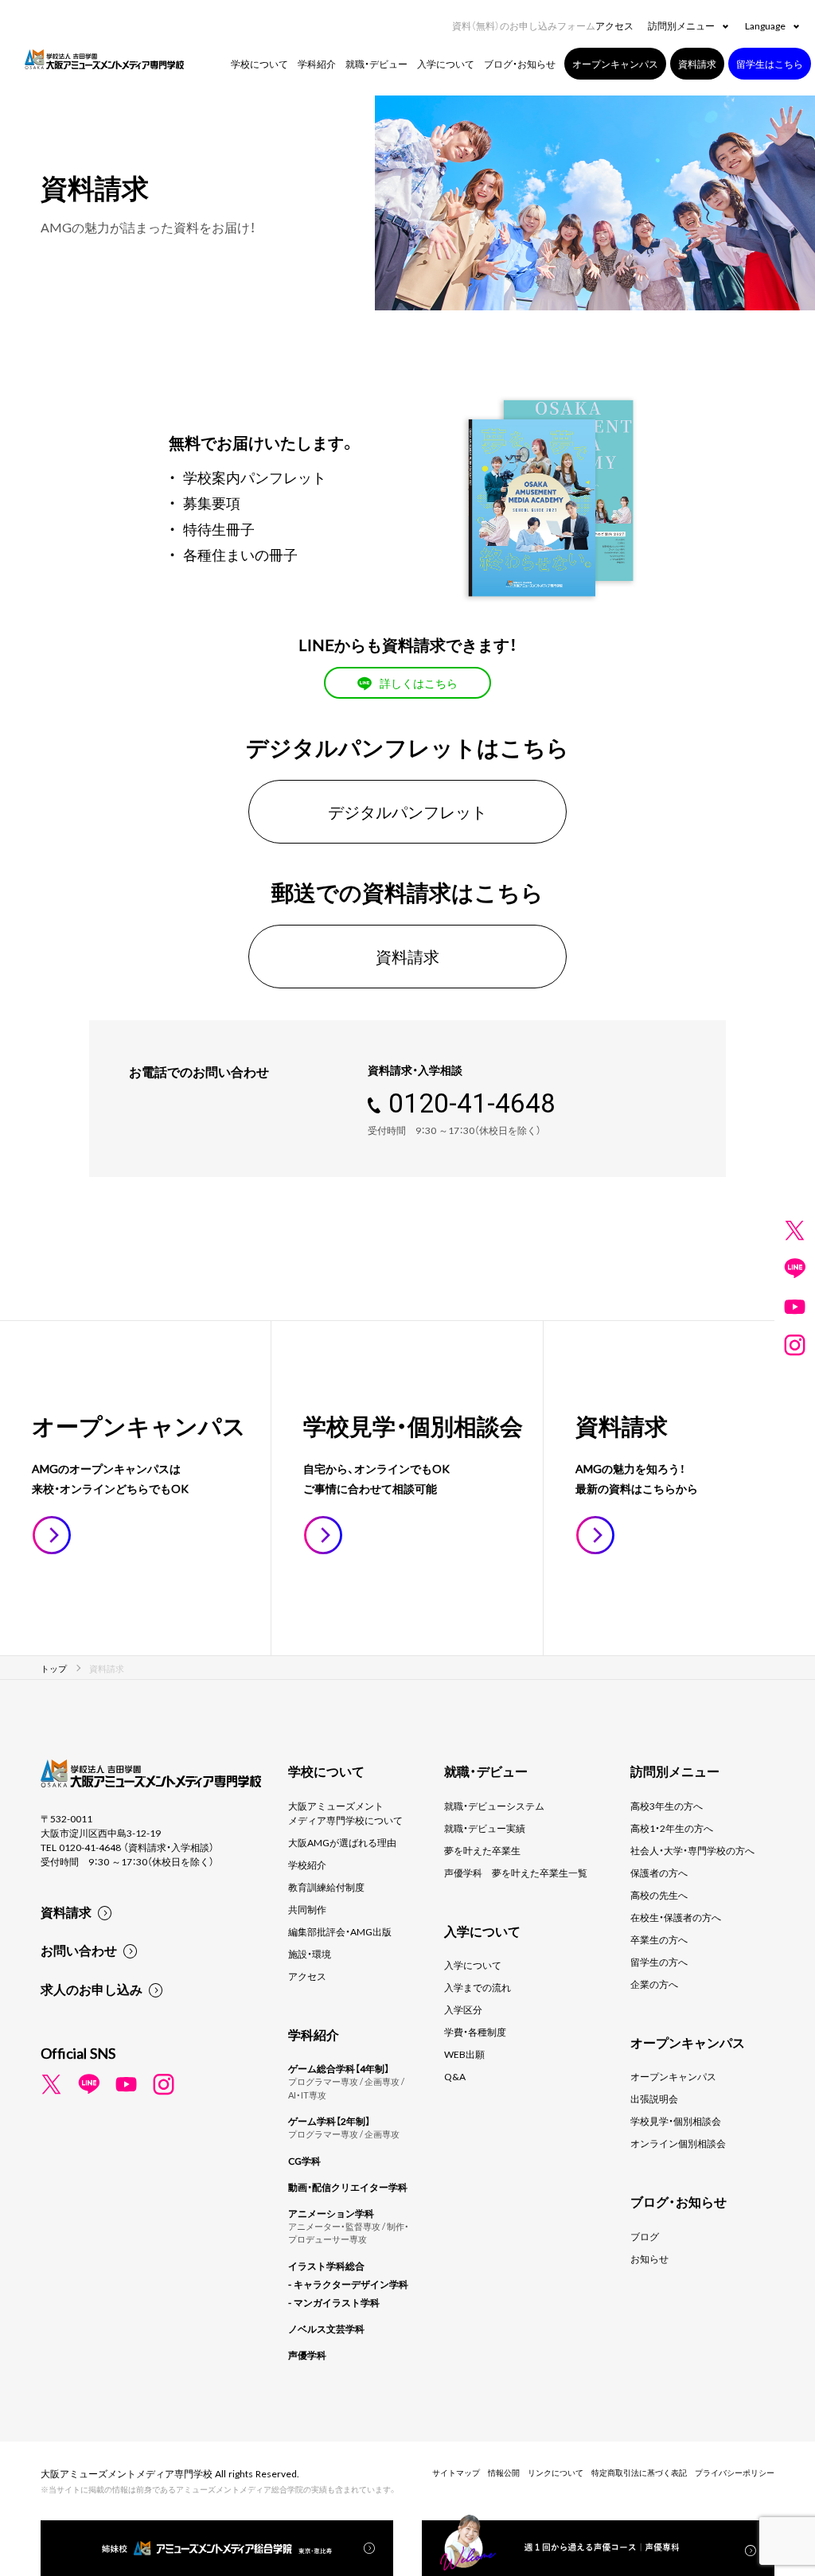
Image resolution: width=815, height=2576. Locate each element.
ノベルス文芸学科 (326, 2329)
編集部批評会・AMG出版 (340, 1931)
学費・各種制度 (475, 2032)
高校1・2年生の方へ (672, 1828)
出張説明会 (654, 2099)
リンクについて (556, 2472)
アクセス (614, 25)
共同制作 (307, 1909)
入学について (473, 1965)
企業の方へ (654, 1984)
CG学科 (304, 2161)
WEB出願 (464, 2054)
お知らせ (649, 2258)
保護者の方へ (659, 1873)
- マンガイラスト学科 (334, 2302)
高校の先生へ (659, 1895)
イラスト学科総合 (326, 2266)
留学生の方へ (659, 1962)
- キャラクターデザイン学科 (348, 2284)
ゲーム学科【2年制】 (329, 2121)
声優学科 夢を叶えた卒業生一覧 (516, 1873)
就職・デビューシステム (494, 1806)
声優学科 (307, 2355)
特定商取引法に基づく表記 (639, 2472)
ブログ (645, 2236)
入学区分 (463, 2009)
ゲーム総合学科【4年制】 (339, 2068)
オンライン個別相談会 (678, 2143)
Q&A (455, 2076)
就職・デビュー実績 (485, 1828)
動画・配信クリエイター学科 (348, 2187)
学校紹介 (307, 1865)
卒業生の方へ (659, 1939)
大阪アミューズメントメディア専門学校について (345, 1813)
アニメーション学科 (331, 2213)
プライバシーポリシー (735, 2472)
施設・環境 (310, 1954)
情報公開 (504, 2472)
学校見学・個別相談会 (676, 2121)
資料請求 (66, 1912)
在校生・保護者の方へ (676, 1917)
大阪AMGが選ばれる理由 (342, 1842)
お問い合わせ (79, 1950)
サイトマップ (456, 2472)
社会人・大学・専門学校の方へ (692, 1850)
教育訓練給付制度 (326, 1887)
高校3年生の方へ (667, 1806)
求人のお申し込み (92, 1989)
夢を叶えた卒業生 (482, 1850)
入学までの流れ (478, 1987)
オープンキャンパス (673, 2076)
